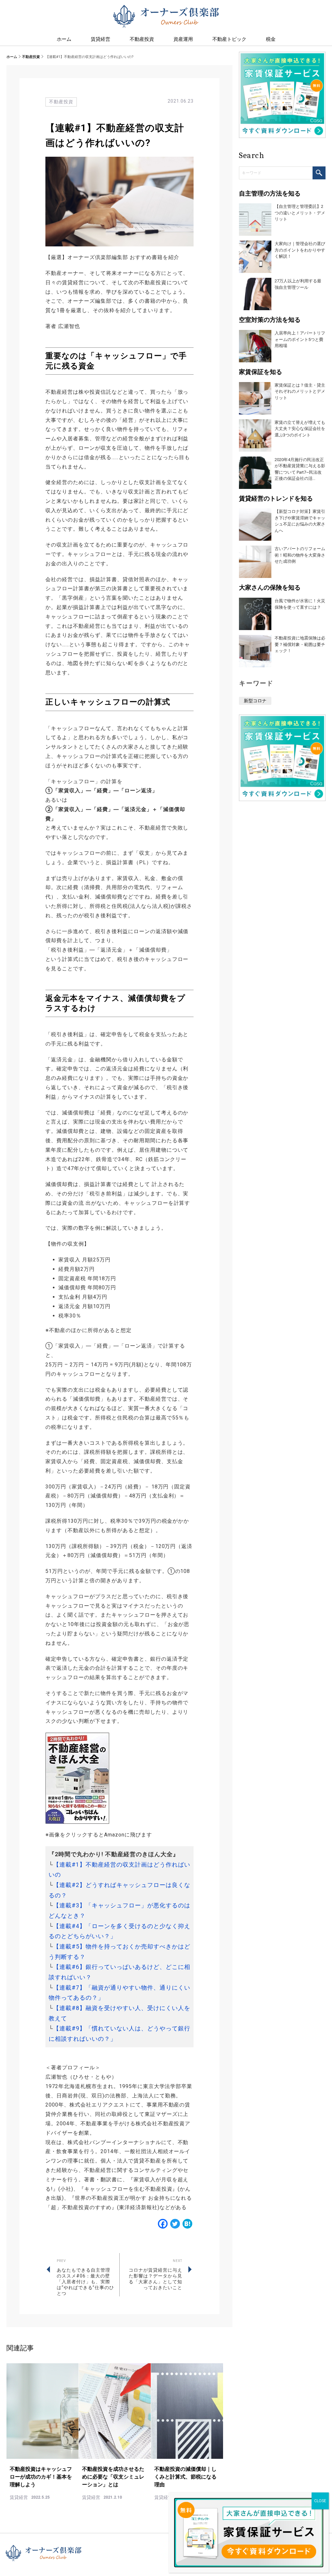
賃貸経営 (101, 39)
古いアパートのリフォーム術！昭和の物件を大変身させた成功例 (300, 555)
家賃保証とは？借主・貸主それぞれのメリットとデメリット (300, 391)
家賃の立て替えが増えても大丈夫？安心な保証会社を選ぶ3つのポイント (300, 429)
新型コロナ (255, 701)
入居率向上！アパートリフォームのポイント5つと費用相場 (300, 339)
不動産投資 (31, 57)
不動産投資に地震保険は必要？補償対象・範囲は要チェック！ (300, 644)
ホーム (12, 57)
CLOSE (320, 2501)
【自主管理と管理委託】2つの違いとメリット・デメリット (300, 213)
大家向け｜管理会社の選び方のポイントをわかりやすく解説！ (300, 250)
